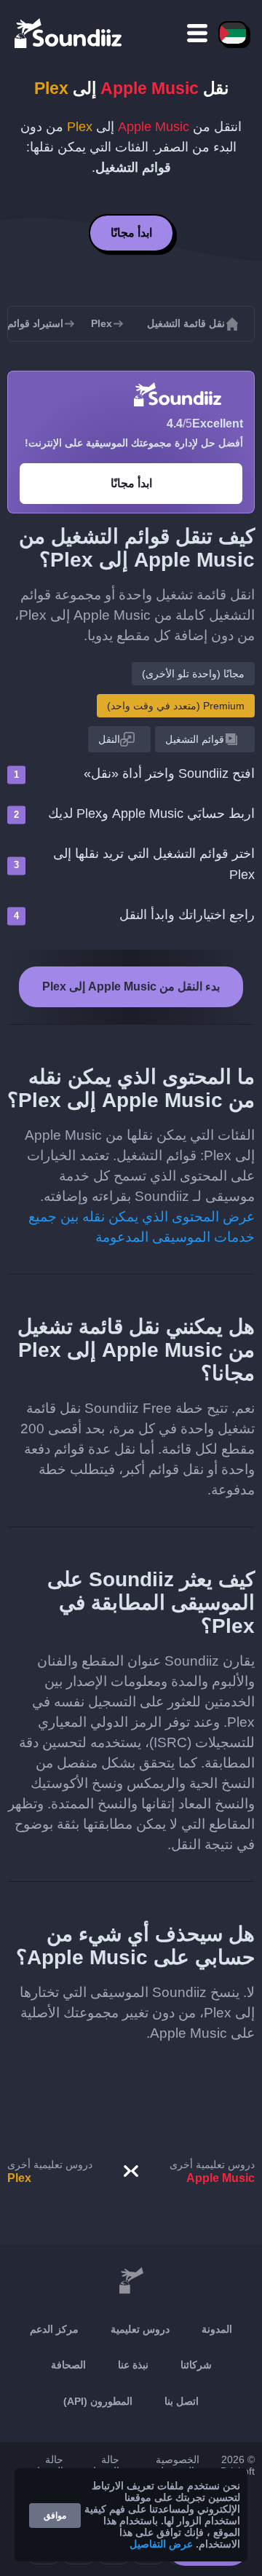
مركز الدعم (54, 2329)
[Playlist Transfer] (69, 33)
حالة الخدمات (102, 2465)
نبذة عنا (133, 2365)
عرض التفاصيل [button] (161, 2544)
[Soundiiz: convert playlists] (131, 2281)
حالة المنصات (45, 2465)
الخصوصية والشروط (177, 2465)
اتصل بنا (182, 2401)
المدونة (217, 2329)
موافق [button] (55, 2516)
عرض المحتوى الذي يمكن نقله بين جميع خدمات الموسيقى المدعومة (142, 1227)
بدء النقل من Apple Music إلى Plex (131, 986)
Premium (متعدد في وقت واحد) (176, 706)
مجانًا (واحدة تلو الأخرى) (193, 674)
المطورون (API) (98, 2401)
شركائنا (196, 2365)
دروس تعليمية (140, 2329)
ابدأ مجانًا (131, 233)
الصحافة (68, 2365)
